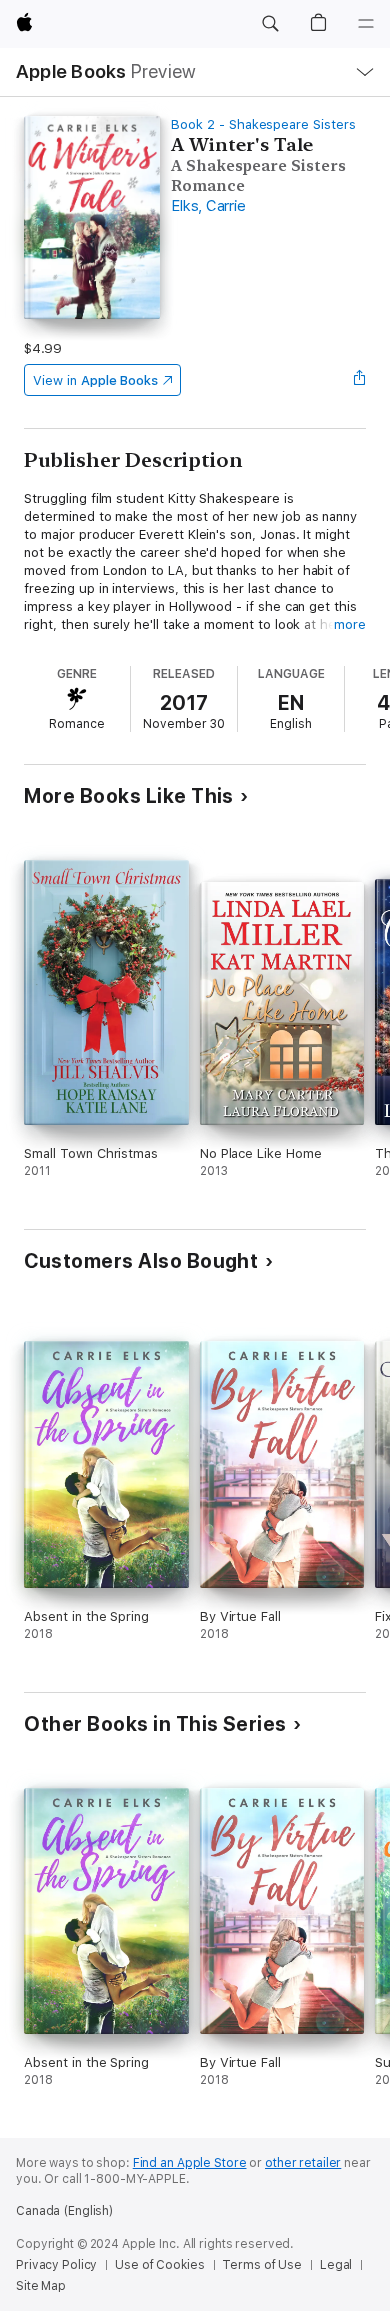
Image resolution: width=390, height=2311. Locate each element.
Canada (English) (64, 2211)
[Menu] (366, 24)
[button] (270, 24)
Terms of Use (262, 2265)
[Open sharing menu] (360, 380)
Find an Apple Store (190, 2163)
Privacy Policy (56, 2265)
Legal (336, 2265)
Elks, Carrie (208, 206)
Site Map (41, 2286)
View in (95, 380)
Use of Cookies (159, 2265)
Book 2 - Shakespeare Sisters (263, 124)
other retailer (303, 2163)
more (350, 624)
